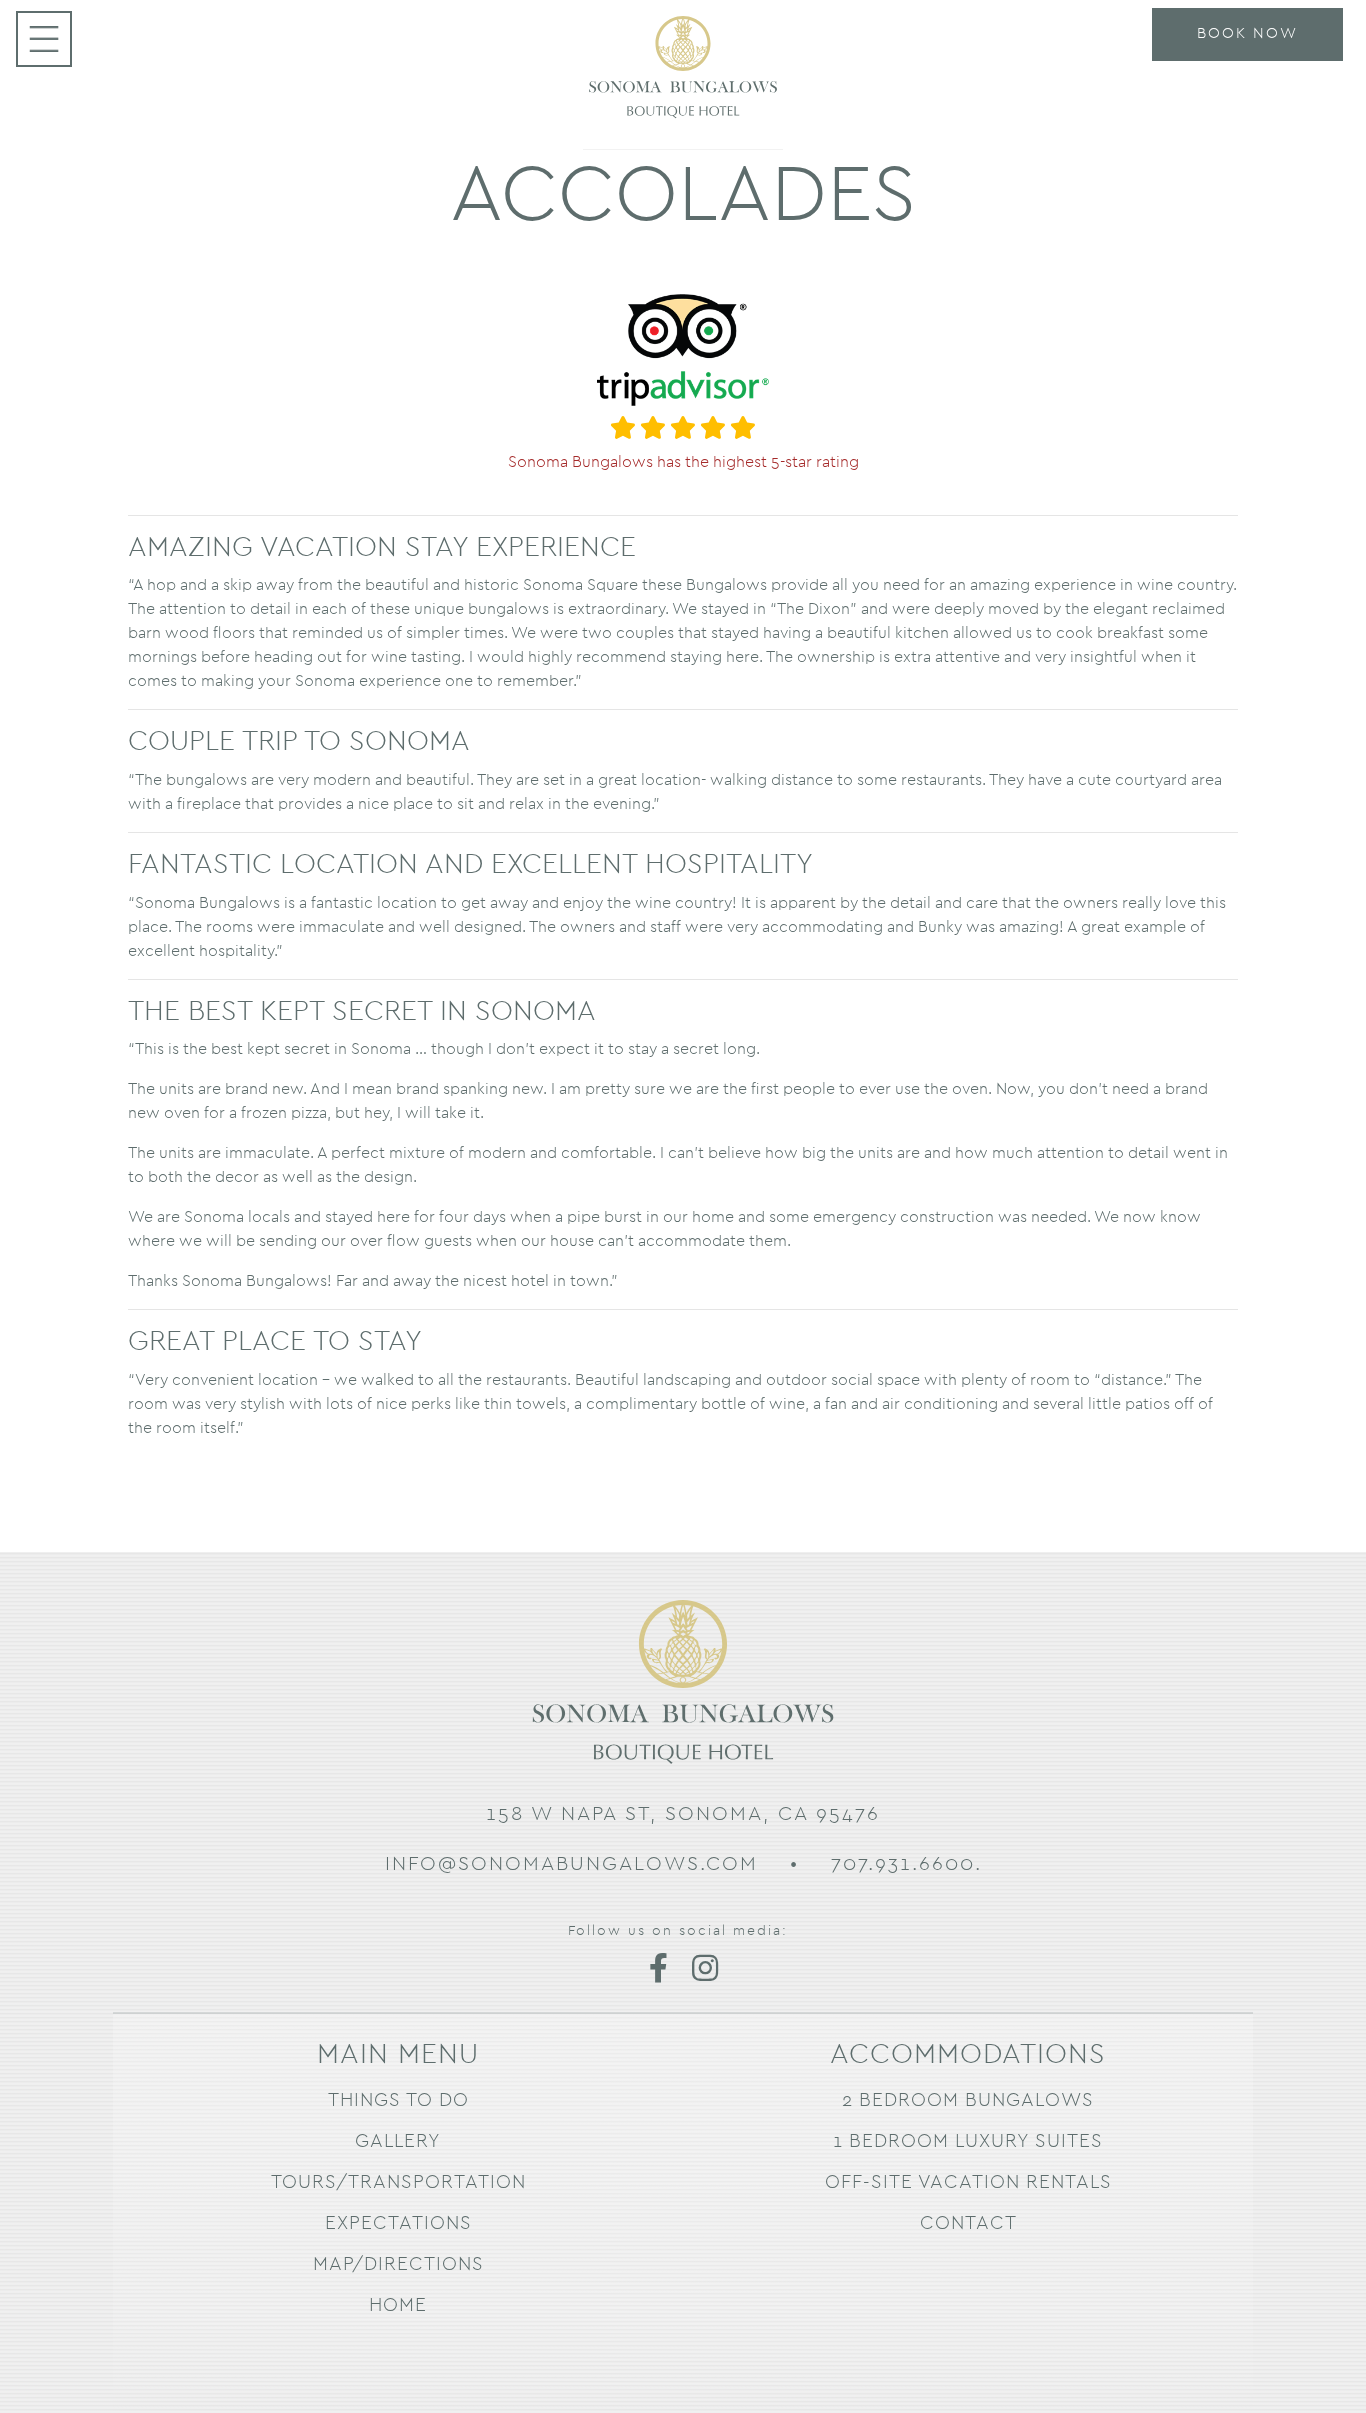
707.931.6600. (906, 1864)
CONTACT (968, 2223)
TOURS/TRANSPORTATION (398, 2182)
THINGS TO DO (398, 2100)
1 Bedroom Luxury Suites (968, 2141)
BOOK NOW (1247, 33)
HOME (398, 2305)
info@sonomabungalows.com (571, 1864)
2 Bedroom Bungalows (968, 2100)
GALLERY (398, 2141)
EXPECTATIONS (398, 2223)
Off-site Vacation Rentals (968, 2182)
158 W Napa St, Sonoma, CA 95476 (683, 1814)
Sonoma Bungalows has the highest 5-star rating (683, 460)
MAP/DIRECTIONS (398, 2264)
